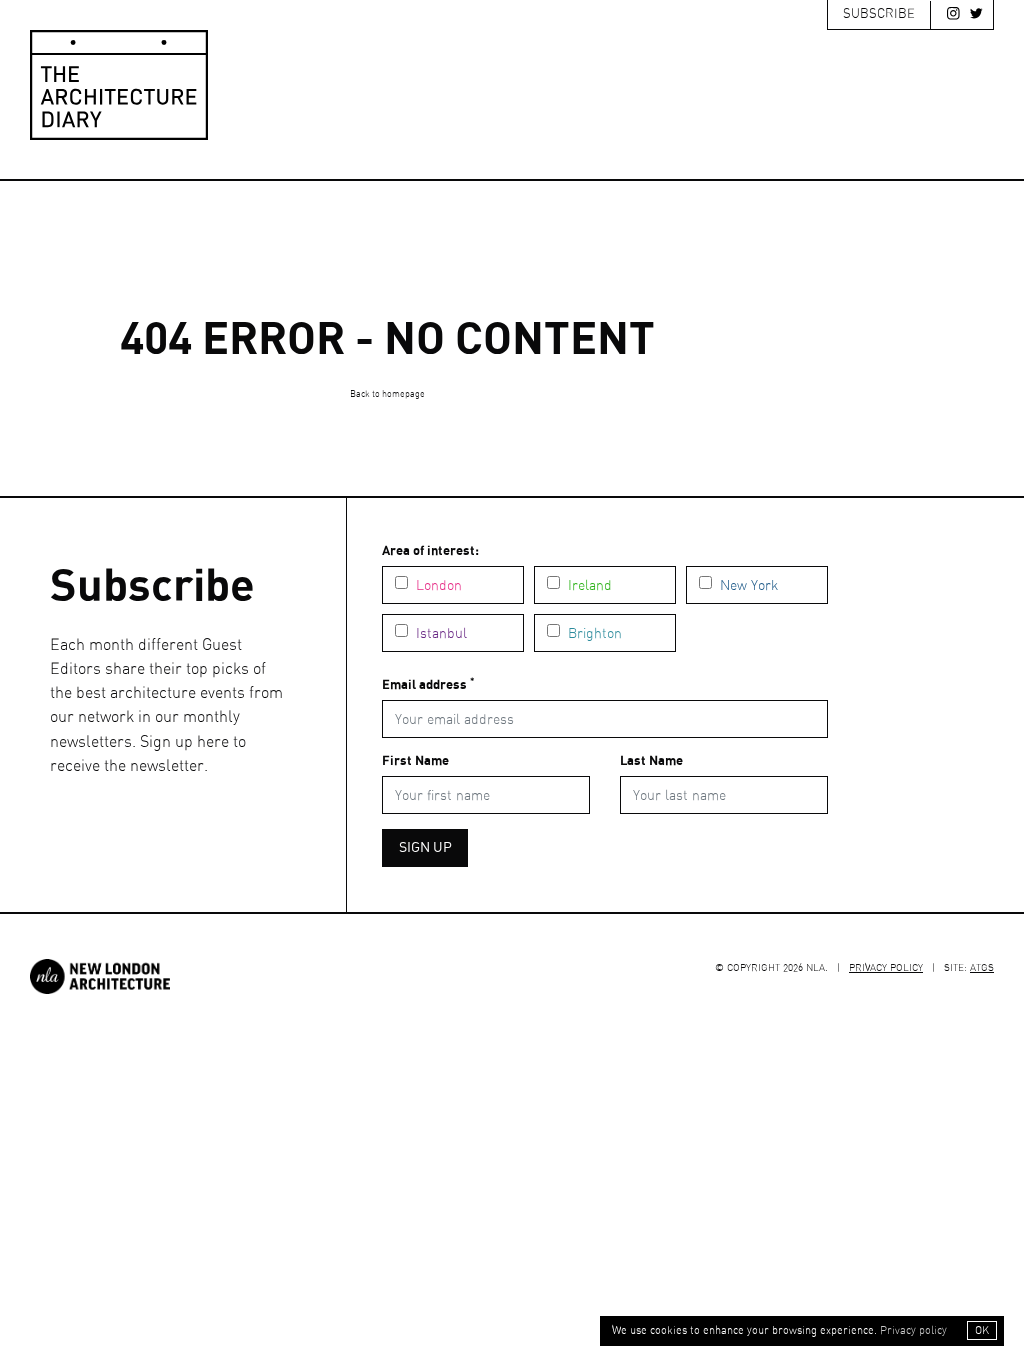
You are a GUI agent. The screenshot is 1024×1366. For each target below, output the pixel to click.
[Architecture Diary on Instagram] (949, 17)
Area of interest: (430, 551)
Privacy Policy (886, 968)
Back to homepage (387, 394)
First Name (415, 761)
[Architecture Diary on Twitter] (972, 17)
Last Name (651, 761)
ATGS (982, 968)
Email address (428, 684)
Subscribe (879, 14)
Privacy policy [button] (913, 1330)
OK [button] (982, 1330)
